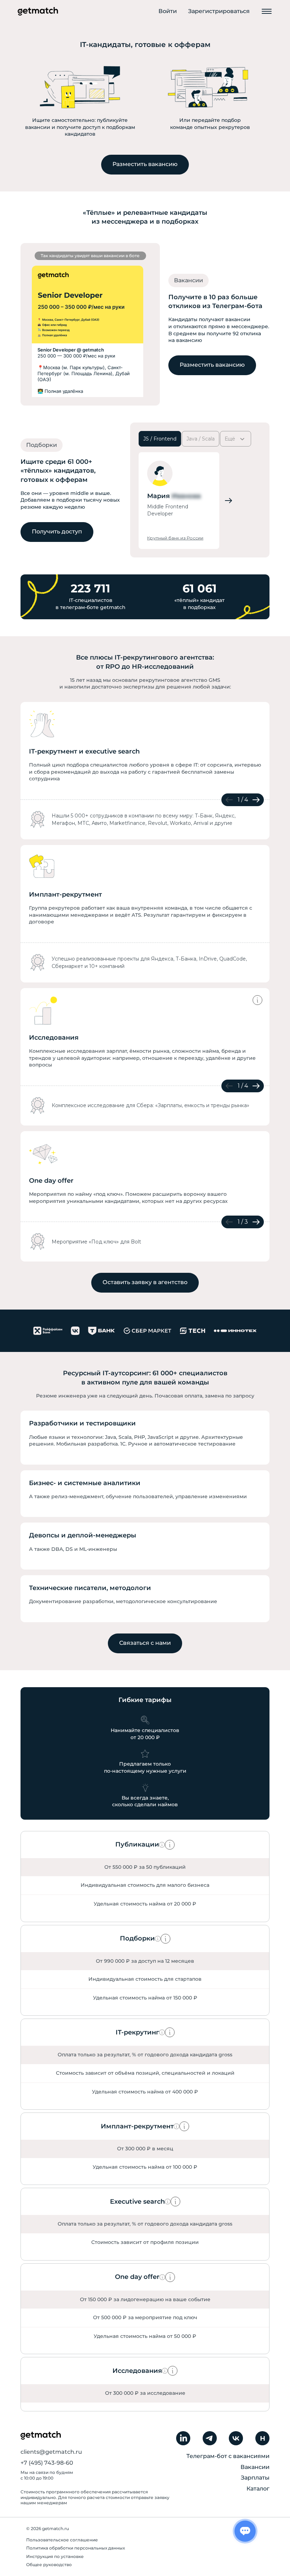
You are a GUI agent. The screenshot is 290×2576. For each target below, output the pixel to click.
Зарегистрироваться (219, 11)
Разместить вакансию (145, 164)
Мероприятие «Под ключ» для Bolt (96, 1242)
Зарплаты (255, 2478)
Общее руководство (49, 2565)
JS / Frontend (160, 439)
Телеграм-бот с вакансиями (228, 2456)
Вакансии (255, 2467)
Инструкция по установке (55, 2556)
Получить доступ (57, 531)
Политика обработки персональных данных (76, 2548)
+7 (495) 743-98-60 (47, 2463)
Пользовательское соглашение (62, 2540)
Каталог (258, 2489)
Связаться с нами (145, 1643)
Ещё (230, 439)
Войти (168, 11)
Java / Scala (201, 439)
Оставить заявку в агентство (145, 1282)
